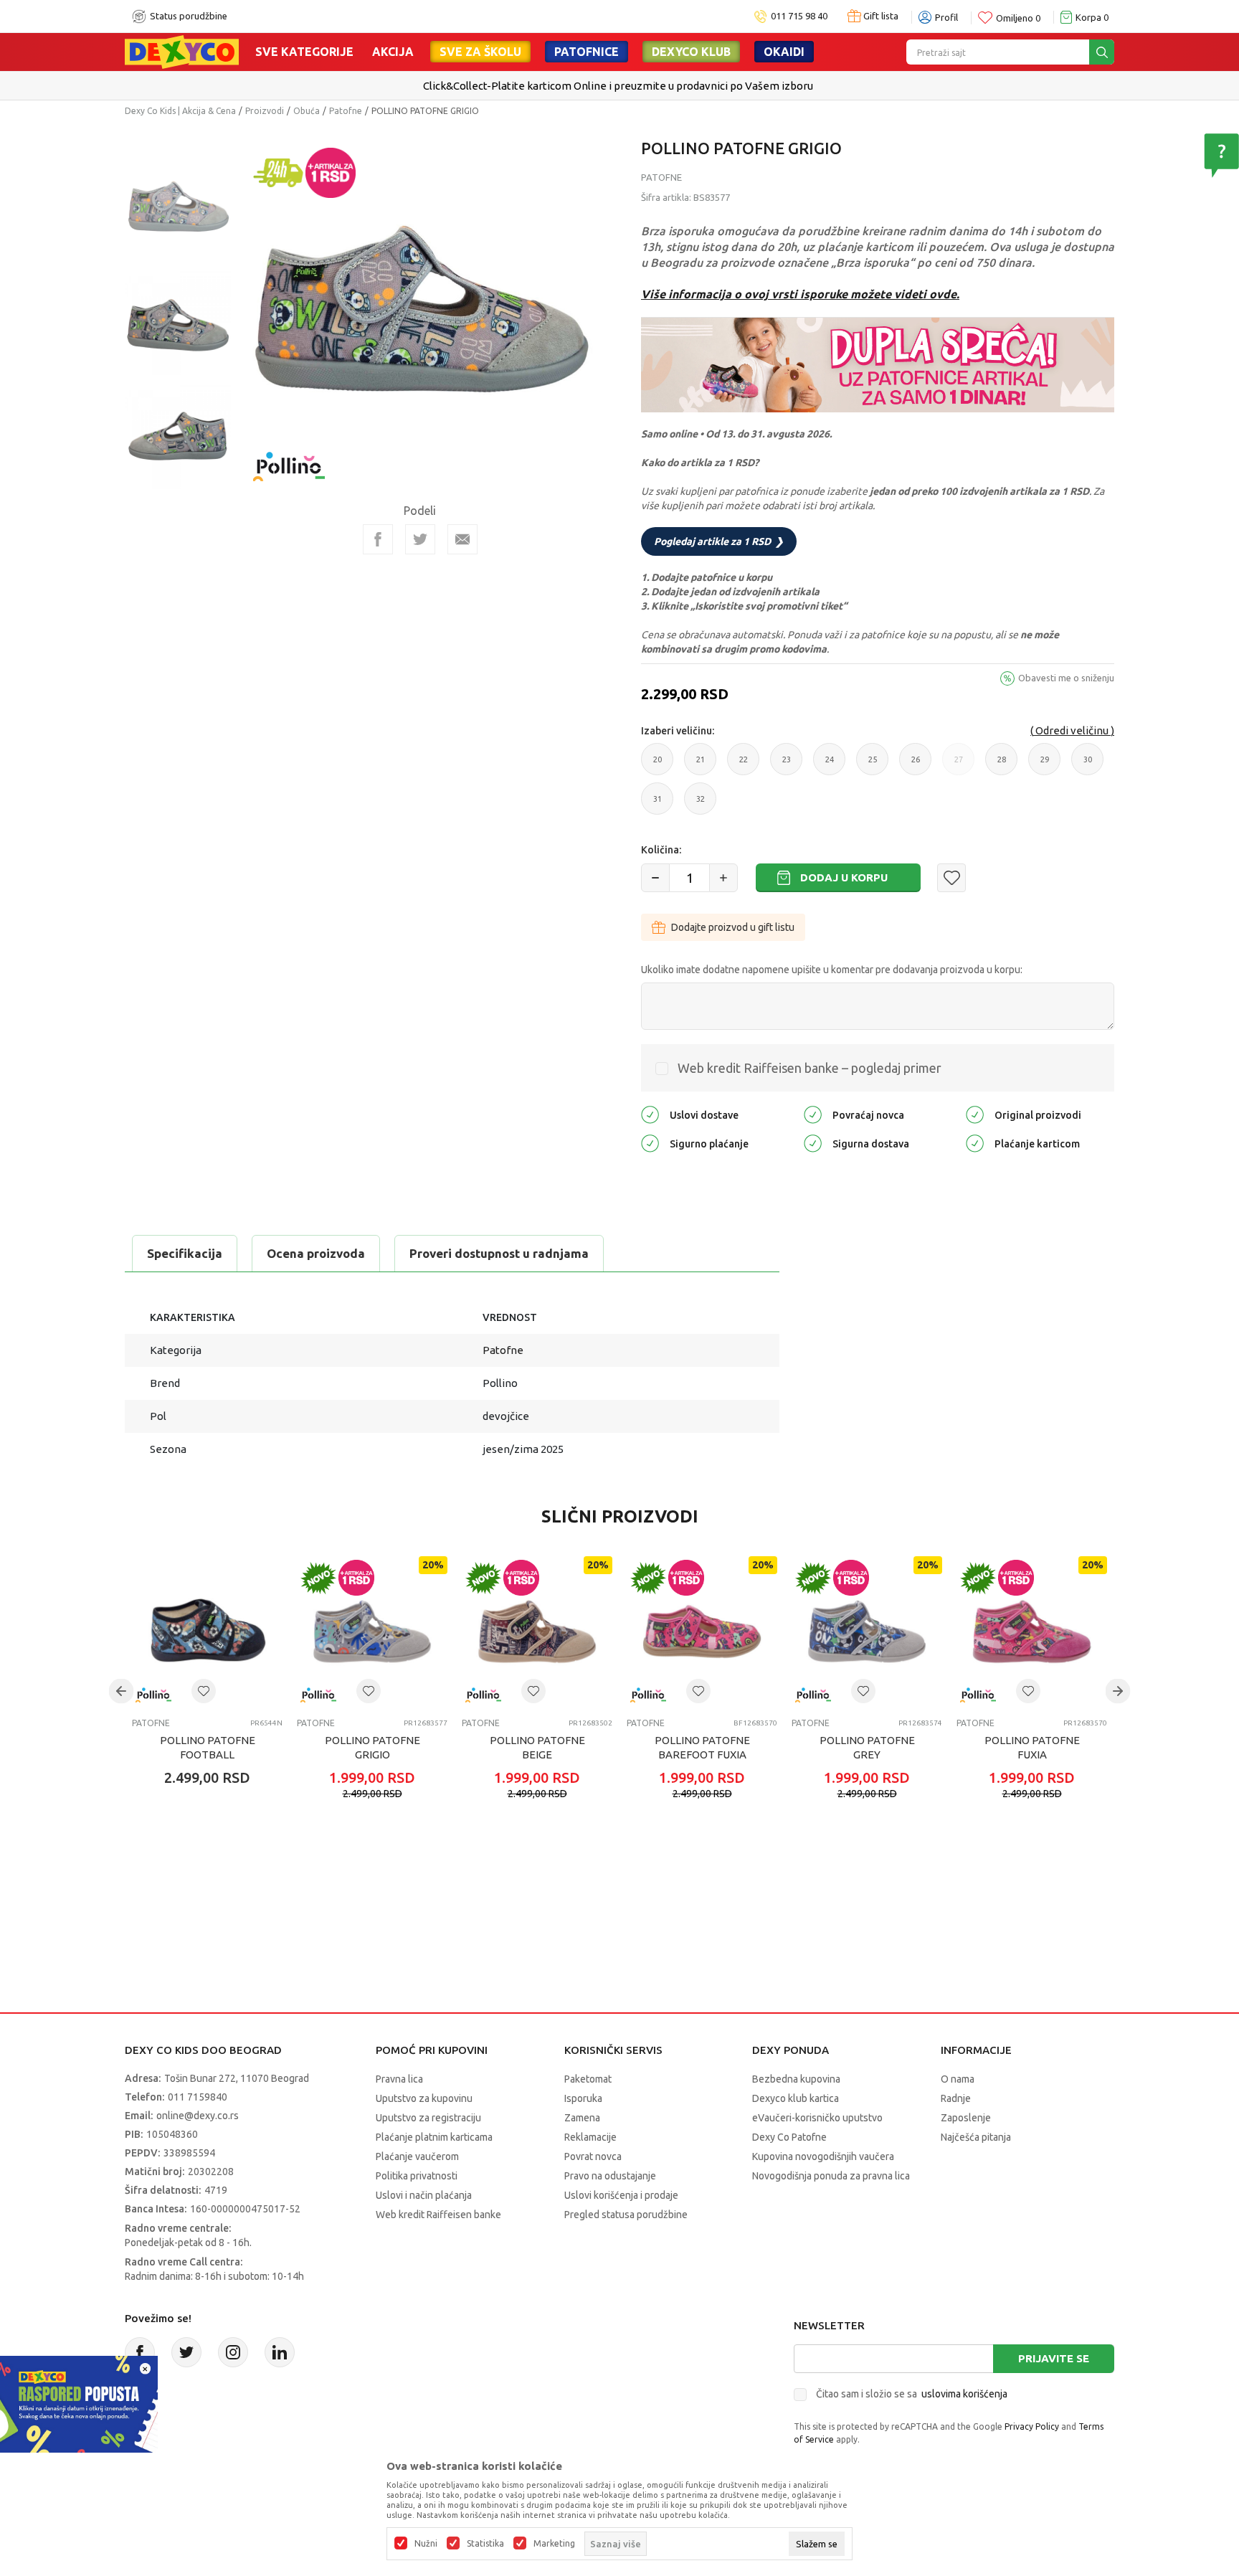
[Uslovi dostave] (650, 1113)
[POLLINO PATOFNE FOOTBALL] (207, 1632)
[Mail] (462, 539)
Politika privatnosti (417, 2176)
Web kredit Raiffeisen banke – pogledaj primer (810, 1068)
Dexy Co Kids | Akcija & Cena (180, 111)
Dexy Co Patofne (789, 2137)
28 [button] (1002, 765)
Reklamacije (590, 2137)
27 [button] (959, 765)
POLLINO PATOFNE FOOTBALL (208, 1747)
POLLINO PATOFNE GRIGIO (372, 1747)
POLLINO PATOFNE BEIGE (537, 1747)
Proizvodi (265, 111)
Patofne (346, 111)
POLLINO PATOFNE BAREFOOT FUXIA (702, 1747)
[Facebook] (378, 539)
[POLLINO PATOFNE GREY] (867, 1632)
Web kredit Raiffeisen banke (438, 2215)
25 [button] (873, 765)
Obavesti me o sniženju (1066, 678)
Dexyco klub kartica (796, 2098)
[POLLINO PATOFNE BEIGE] (537, 1632)
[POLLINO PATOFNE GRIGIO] (372, 1632)
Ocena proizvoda (316, 1253)
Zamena (582, 2118)
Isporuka (583, 2098)
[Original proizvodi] (975, 1113)
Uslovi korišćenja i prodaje (621, 2195)
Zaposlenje (966, 2118)
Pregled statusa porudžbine (626, 2215)
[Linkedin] (280, 2352)
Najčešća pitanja (976, 2137)
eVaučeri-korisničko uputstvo (817, 2118)
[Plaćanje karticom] (975, 1142)
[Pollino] (289, 458)
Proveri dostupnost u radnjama (499, 1253)
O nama (958, 2079)
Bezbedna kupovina (796, 2079)
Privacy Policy (1032, 2426)
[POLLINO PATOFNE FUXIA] (1032, 1632)
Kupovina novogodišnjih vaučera (823, 2156)
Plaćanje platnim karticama (434, 2137)
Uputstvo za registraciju (428, 2118)
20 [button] (658, 765)
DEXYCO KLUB (691, 52)
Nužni (426, 2544)
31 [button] (658, 805)
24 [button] (830, 765)
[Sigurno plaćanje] (650, 1142)
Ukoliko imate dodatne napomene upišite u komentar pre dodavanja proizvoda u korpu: (832, 970)
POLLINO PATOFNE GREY (867, 1747)
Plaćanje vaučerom (417, 2156)
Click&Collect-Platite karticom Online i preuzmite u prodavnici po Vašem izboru (618, 86)
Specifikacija (185, 1253)
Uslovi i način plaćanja (424, 2195)
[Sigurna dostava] (813, 1142)
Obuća (307, 111)
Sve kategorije (304, 52)
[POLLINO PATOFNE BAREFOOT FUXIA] (702, 1632)
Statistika (485, 2544)
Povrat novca (593, 2156)
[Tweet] (420, 539)
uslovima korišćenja (964, 2394)
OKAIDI (784, 52)
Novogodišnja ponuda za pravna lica (831, 2176)
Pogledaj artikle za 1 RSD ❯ (719, 541)
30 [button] (1088, 765)
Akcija (393, 52)
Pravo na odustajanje (610, 2176)
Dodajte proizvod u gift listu (733, 927)
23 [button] (787, 765)
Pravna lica (399, 2079)
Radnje (956, 2098)
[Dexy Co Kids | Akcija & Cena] (182, 51)
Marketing (554, 2544)
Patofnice (587, 52)
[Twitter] (186, 2352)
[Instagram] (233, 2352)
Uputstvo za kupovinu (424, 2098)
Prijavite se (1054, 2358)
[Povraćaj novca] (813, 1113)
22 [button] (744, 765)
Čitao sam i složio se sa (912, 2394)
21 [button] (701, 765)
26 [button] (916, 765)
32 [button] (701, 805)
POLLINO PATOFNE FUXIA (1032, 1747)
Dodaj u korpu (844, 877)
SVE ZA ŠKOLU (480, 52)
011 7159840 (198, 2097)
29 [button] (1045, 765)
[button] (951, 878)
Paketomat (588, 2079)
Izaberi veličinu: (678, 731)
